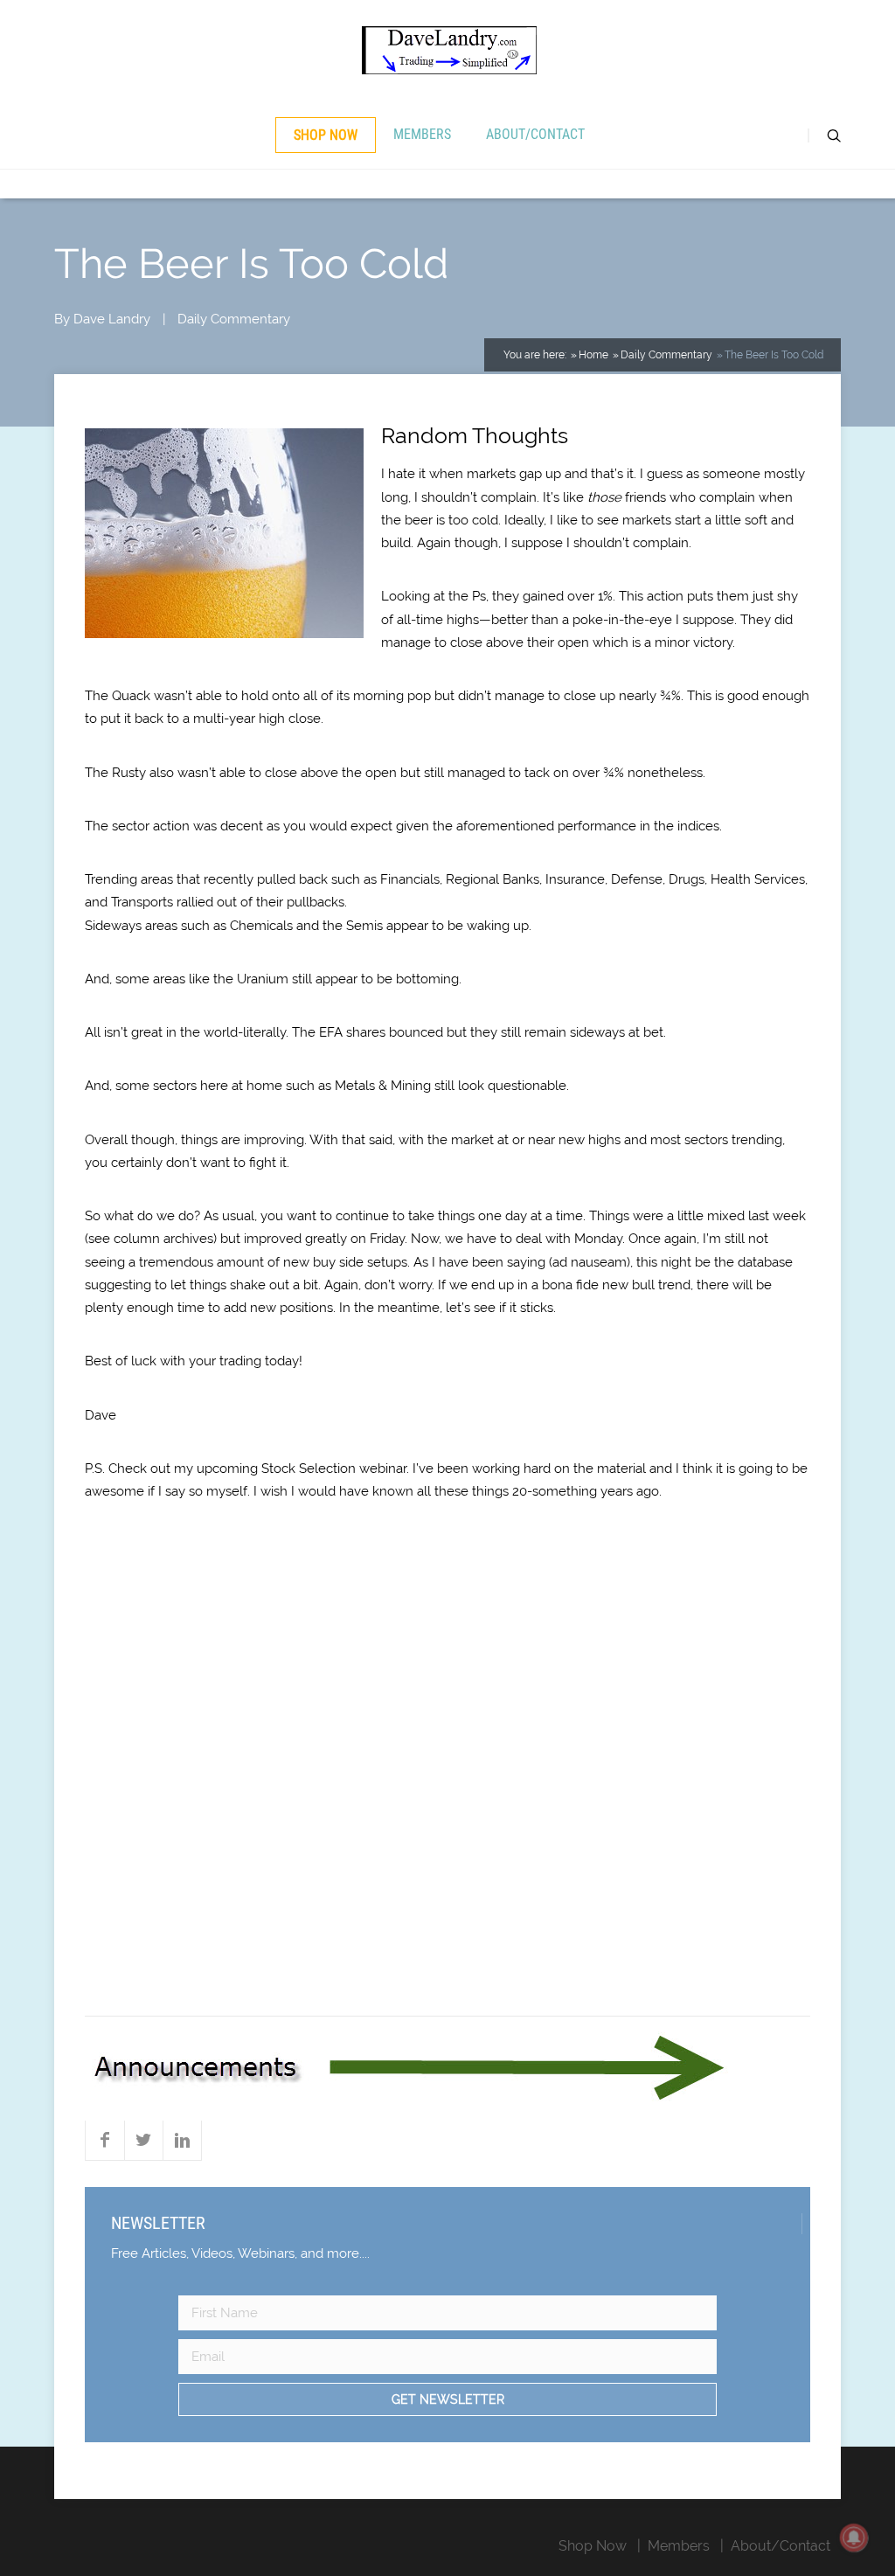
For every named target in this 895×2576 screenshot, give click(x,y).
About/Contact (535, 134)
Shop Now (326, 135)
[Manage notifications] (854, 2538)
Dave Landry (112, 319)
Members (422, 134)
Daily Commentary (234, 319)
